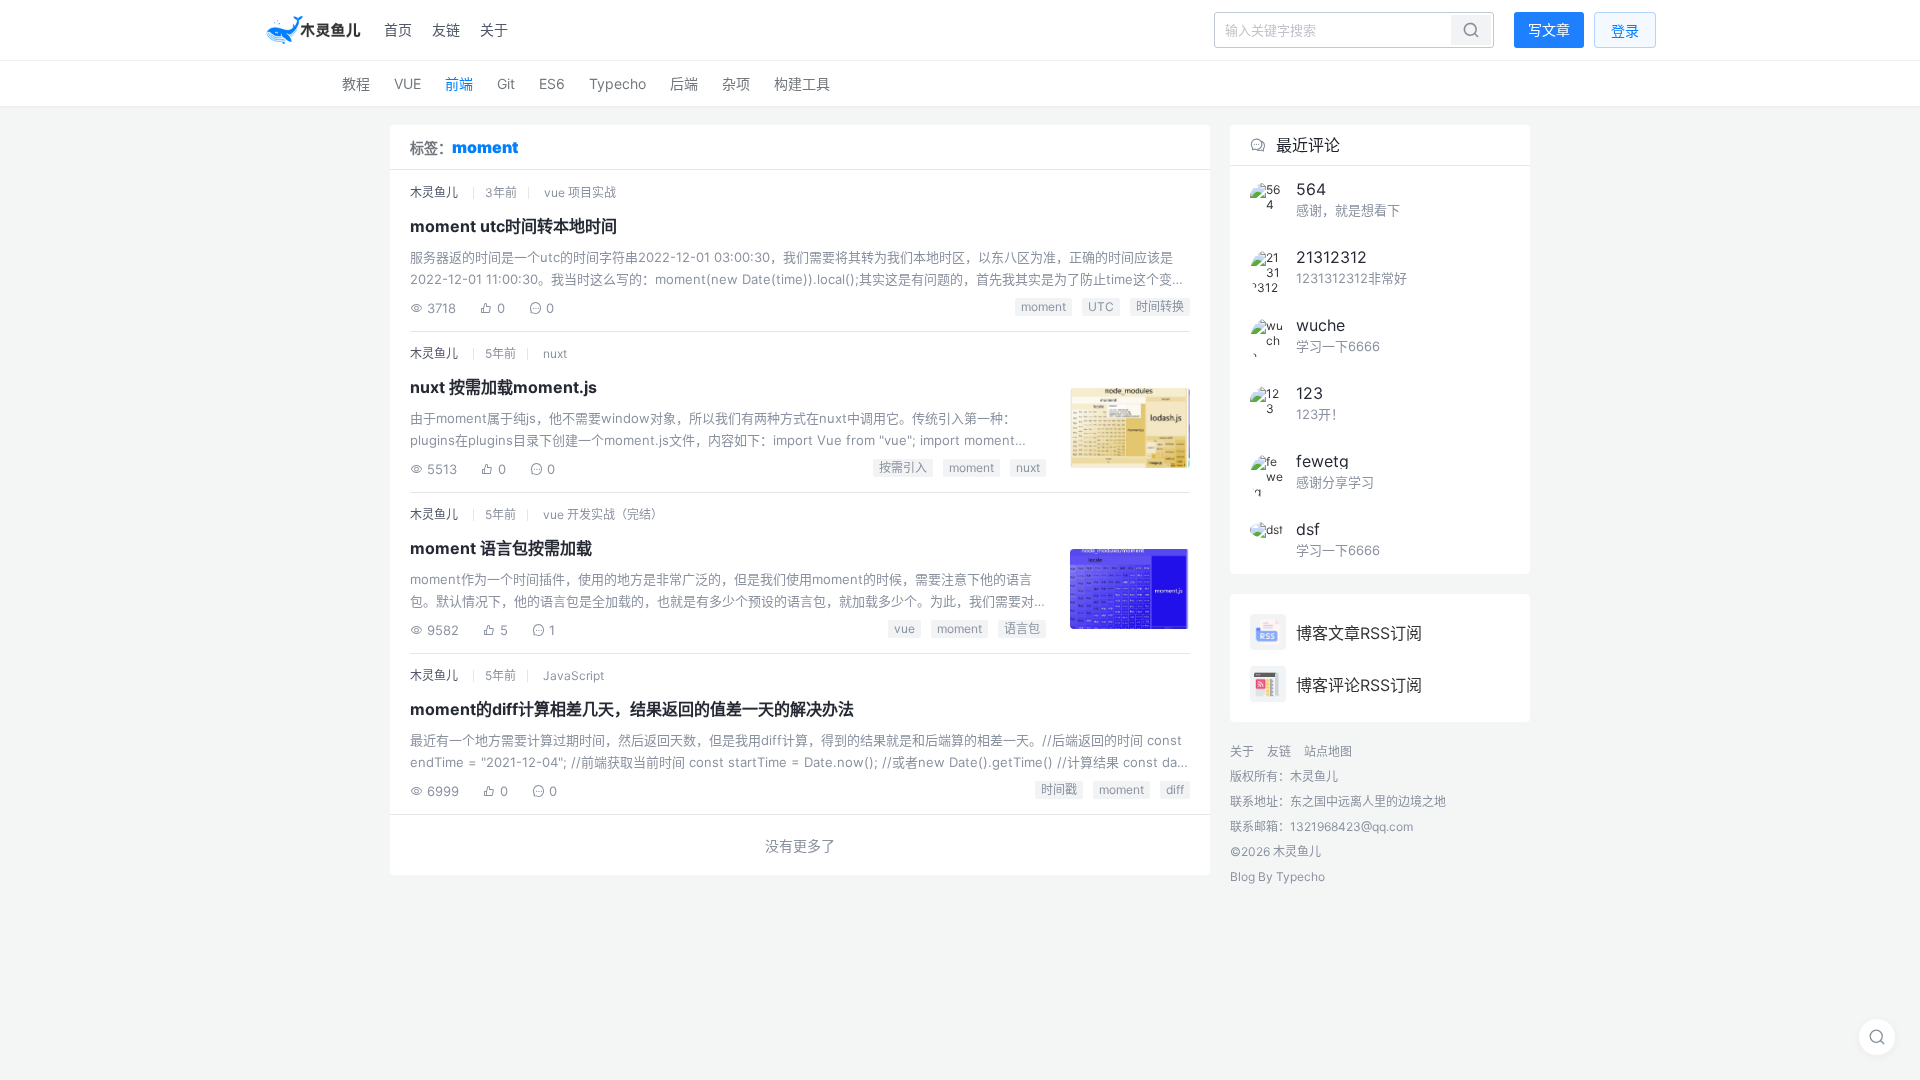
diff (1175, 789)
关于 (494, 29)
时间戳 (1059, 789)
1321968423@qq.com (1351, 826)
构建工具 (802, 83)
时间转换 (1160, 306)
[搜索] (1877, 1037)
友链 (446, 29)
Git (506, 83)
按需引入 (903, 467)
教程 (356, 83)
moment (1043, 306)
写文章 (1549, 29)
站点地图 (1328, 751)
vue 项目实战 (580, 192)
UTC (1101, 306)
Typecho (617, 83)
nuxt (555, 353)
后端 (684, 83)
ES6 (552, 83)
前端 (459, 83)
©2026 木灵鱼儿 (1275, 851)
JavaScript (573, 675)
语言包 (1022, 628)
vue (904, 628)
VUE (407, 83)
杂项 (736, 83)
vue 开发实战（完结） (603, 514)
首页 (398, 29)
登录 (1625, 30)
